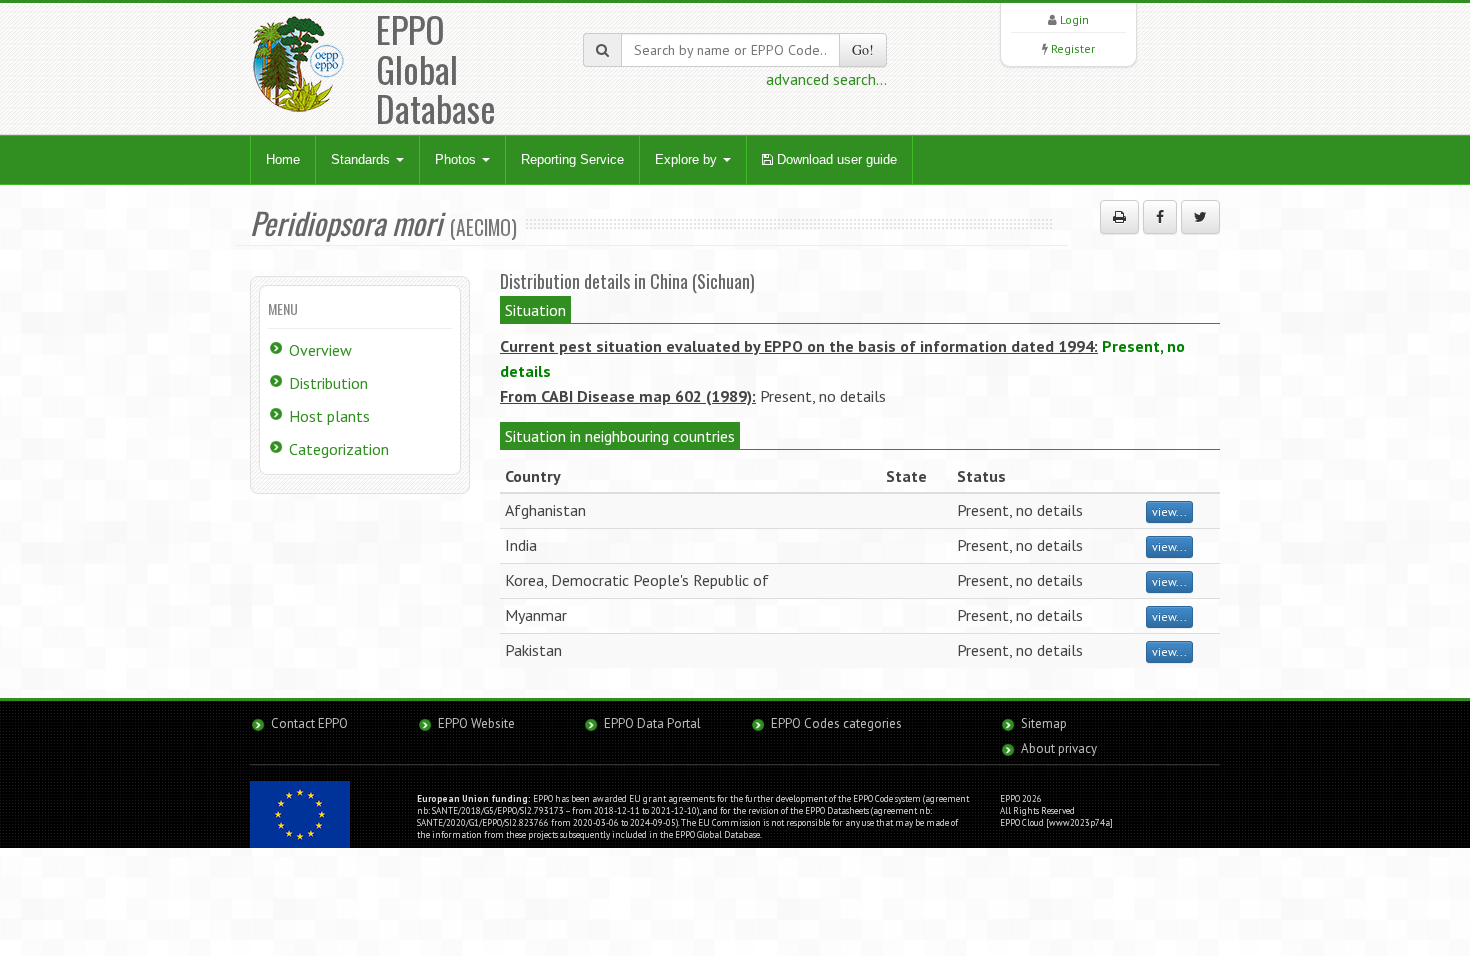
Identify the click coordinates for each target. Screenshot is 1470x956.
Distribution (328, 383)
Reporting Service (572, 159)
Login (1074, 19)
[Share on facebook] (1160, 217)
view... (1169, 511)
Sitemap (1044, 723)
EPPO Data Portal (652, 723)
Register (1073, 48)
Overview (320, 350)
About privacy (1059, 748)
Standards (362, 159)
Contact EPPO (309, 723)
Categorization (339, 449)
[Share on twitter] (1200, 217)
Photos (457, 159)
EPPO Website (476, 723)
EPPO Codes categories (836, 723)
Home (283, 159)
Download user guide (835, 159)
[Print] (1119, 217)
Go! (863, 49)
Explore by (688, 159)
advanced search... (826, 79)
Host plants (329, 416)
